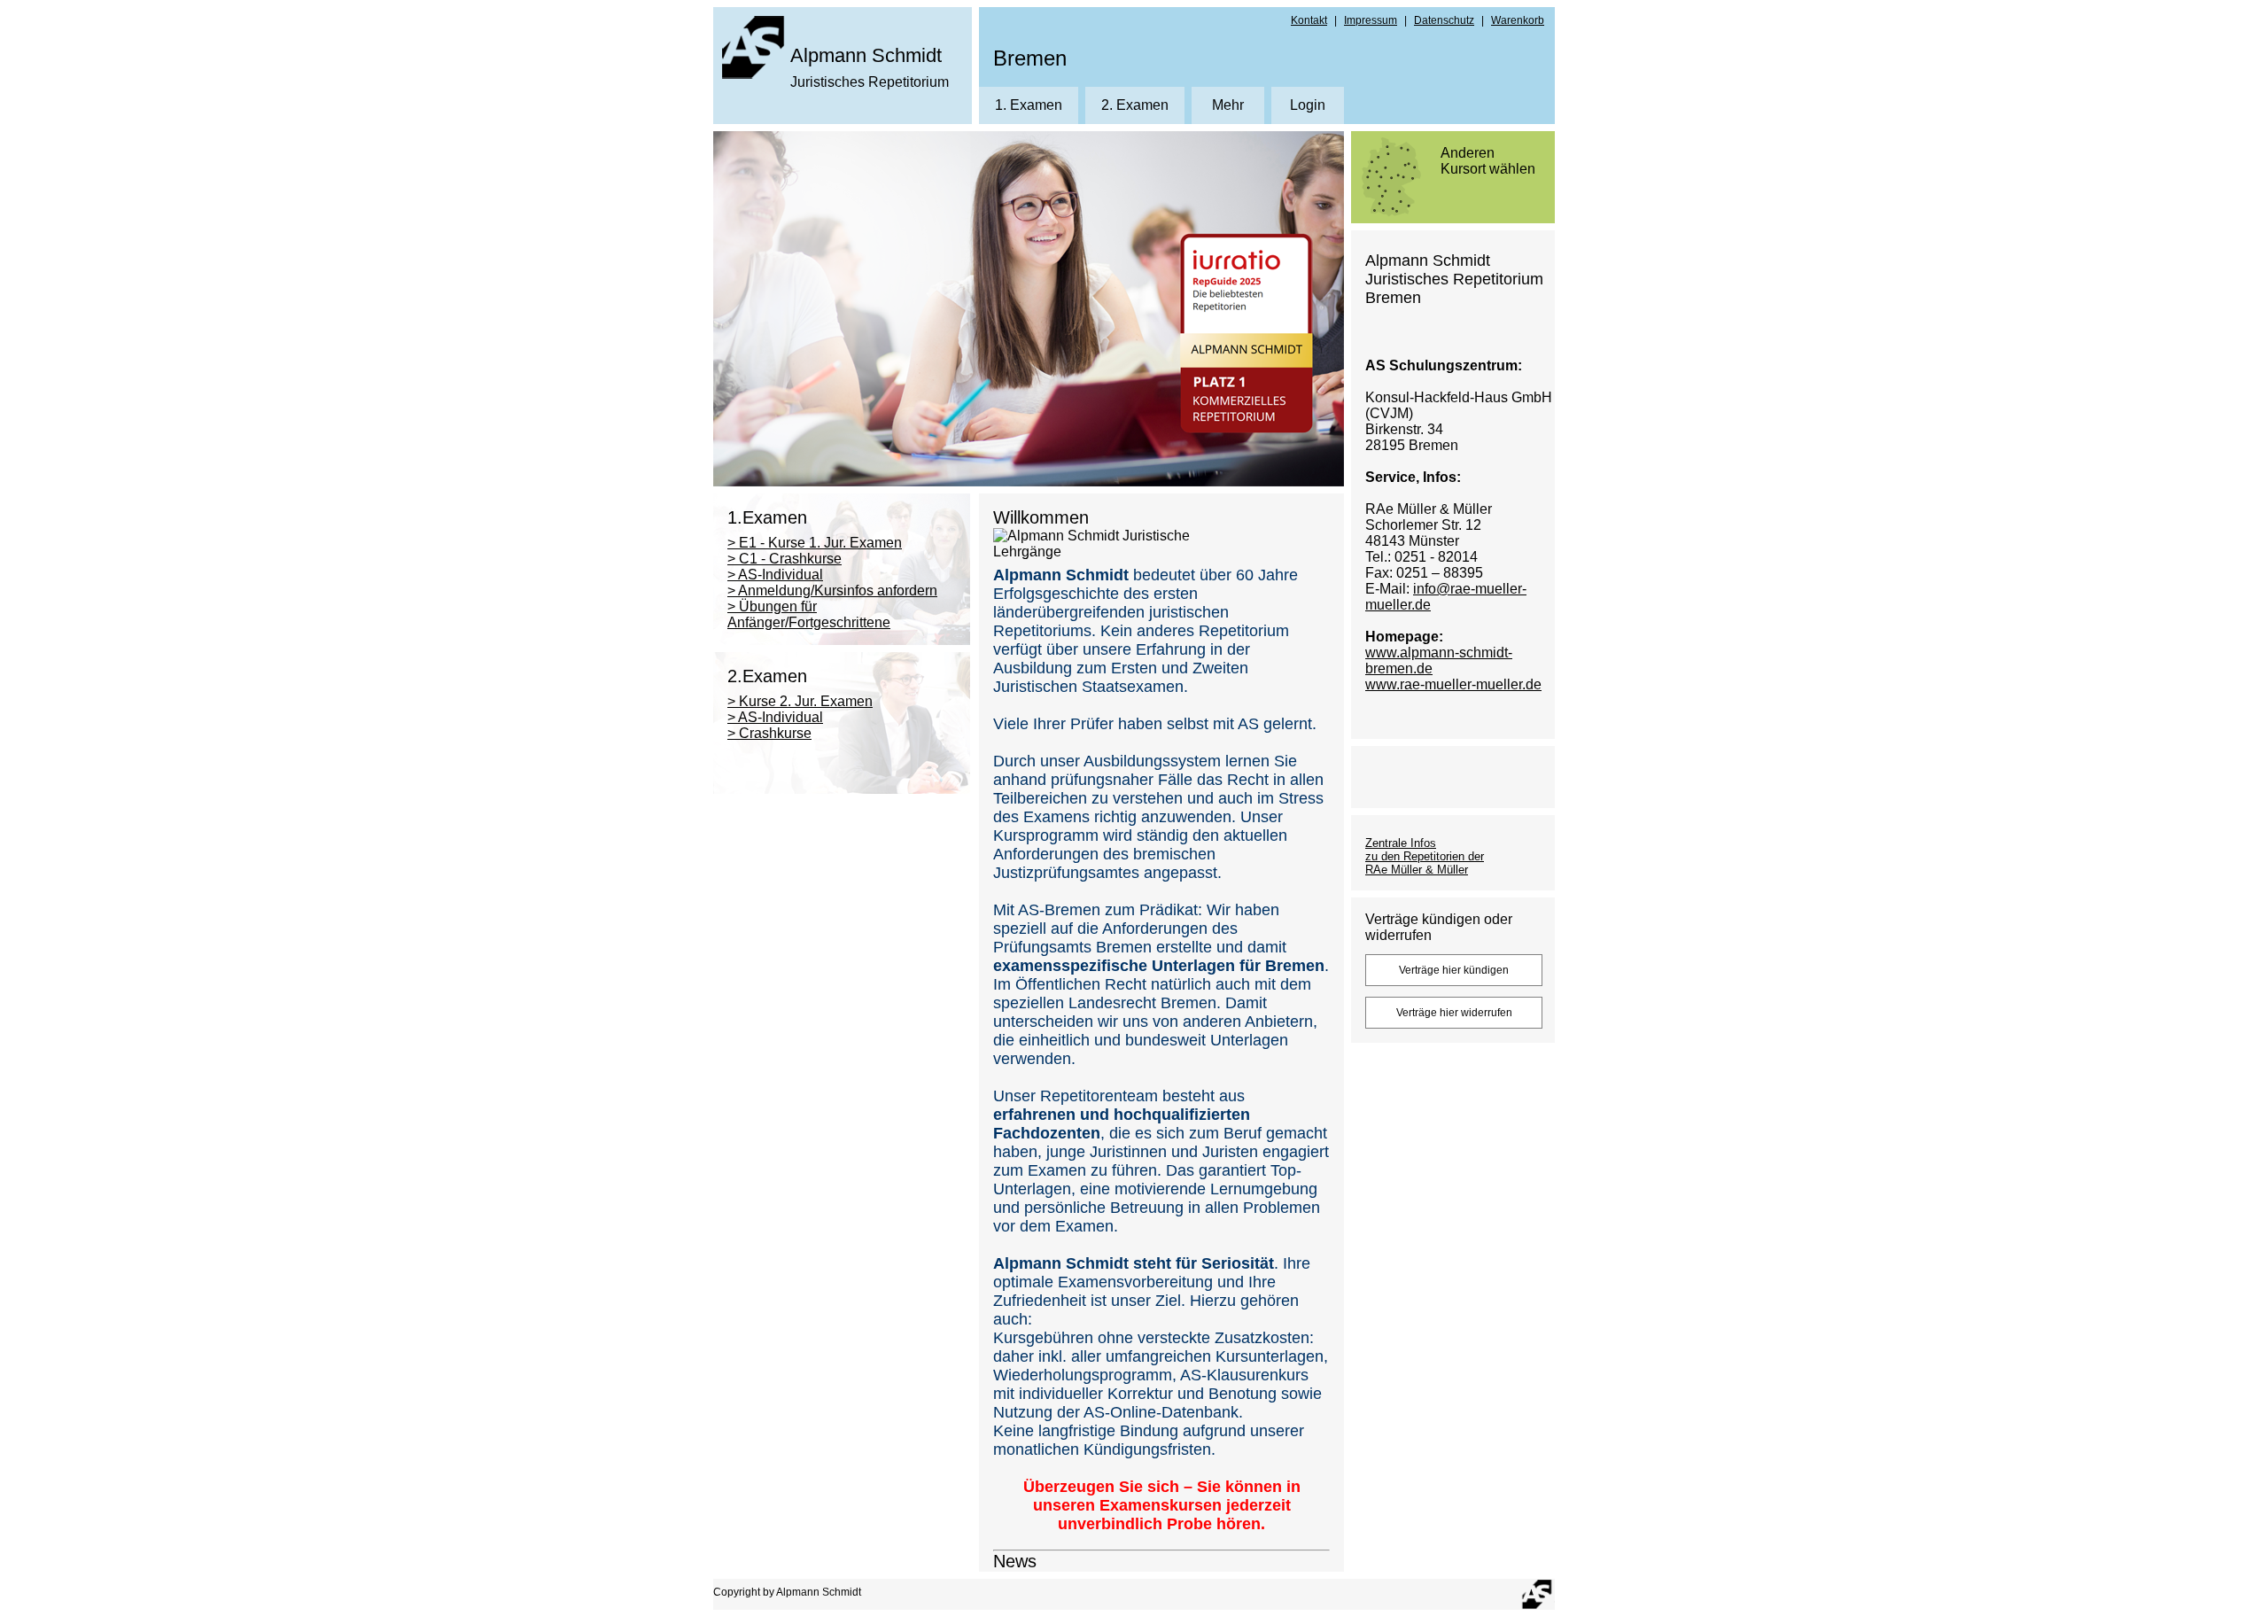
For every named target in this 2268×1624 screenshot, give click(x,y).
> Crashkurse (769, 733)
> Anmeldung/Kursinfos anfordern (832, 591)
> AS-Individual (775, 575)
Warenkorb (1518, 20)
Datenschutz (1444, 20)
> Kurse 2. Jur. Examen (800, 701)
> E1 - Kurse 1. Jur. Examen (815, 543)
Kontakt (1309, 20)
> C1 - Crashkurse (784, 559)
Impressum (1371, 20)
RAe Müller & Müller (1417, 870)
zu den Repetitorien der (1425, 856)
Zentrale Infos (1401, 843)
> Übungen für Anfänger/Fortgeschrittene (809, 614)
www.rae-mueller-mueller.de (1453, 684)
